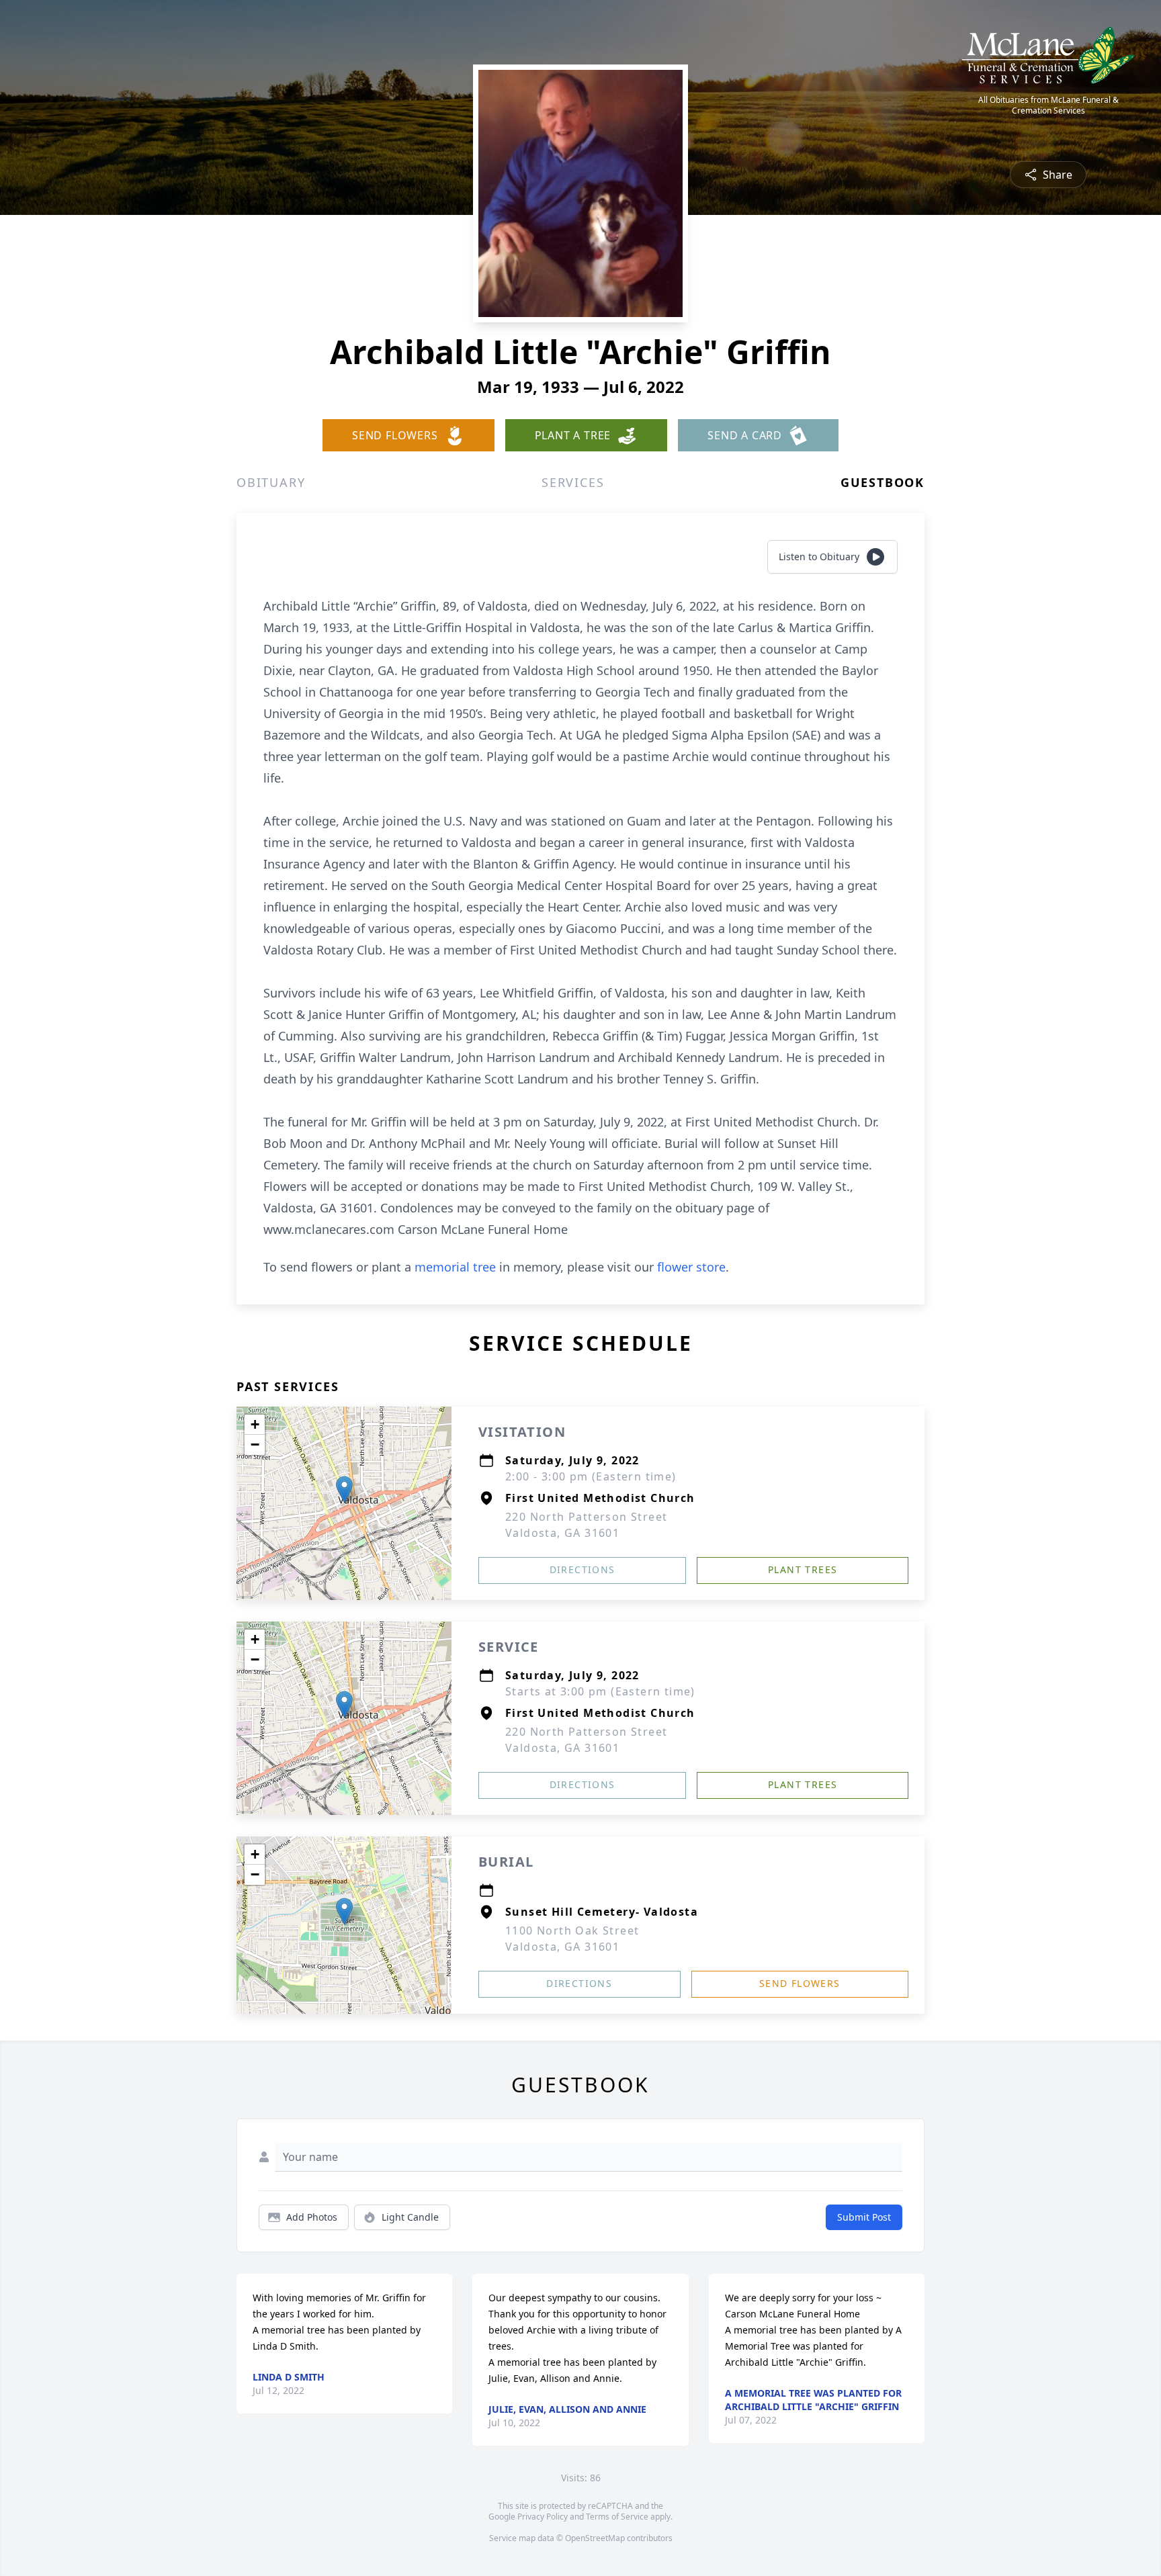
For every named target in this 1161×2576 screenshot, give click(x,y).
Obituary (271, 482)
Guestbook (883, 482)
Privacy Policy (543, 2517)
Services (573, 482)
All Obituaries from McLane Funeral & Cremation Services (1048, 105)
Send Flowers (800, 1983)
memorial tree (455, 1267)
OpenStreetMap (595, 2538)
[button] (344, 1490)
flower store (691, 1267)
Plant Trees (803, 1569)
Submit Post (864, 2217)
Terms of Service (617, 2517)
